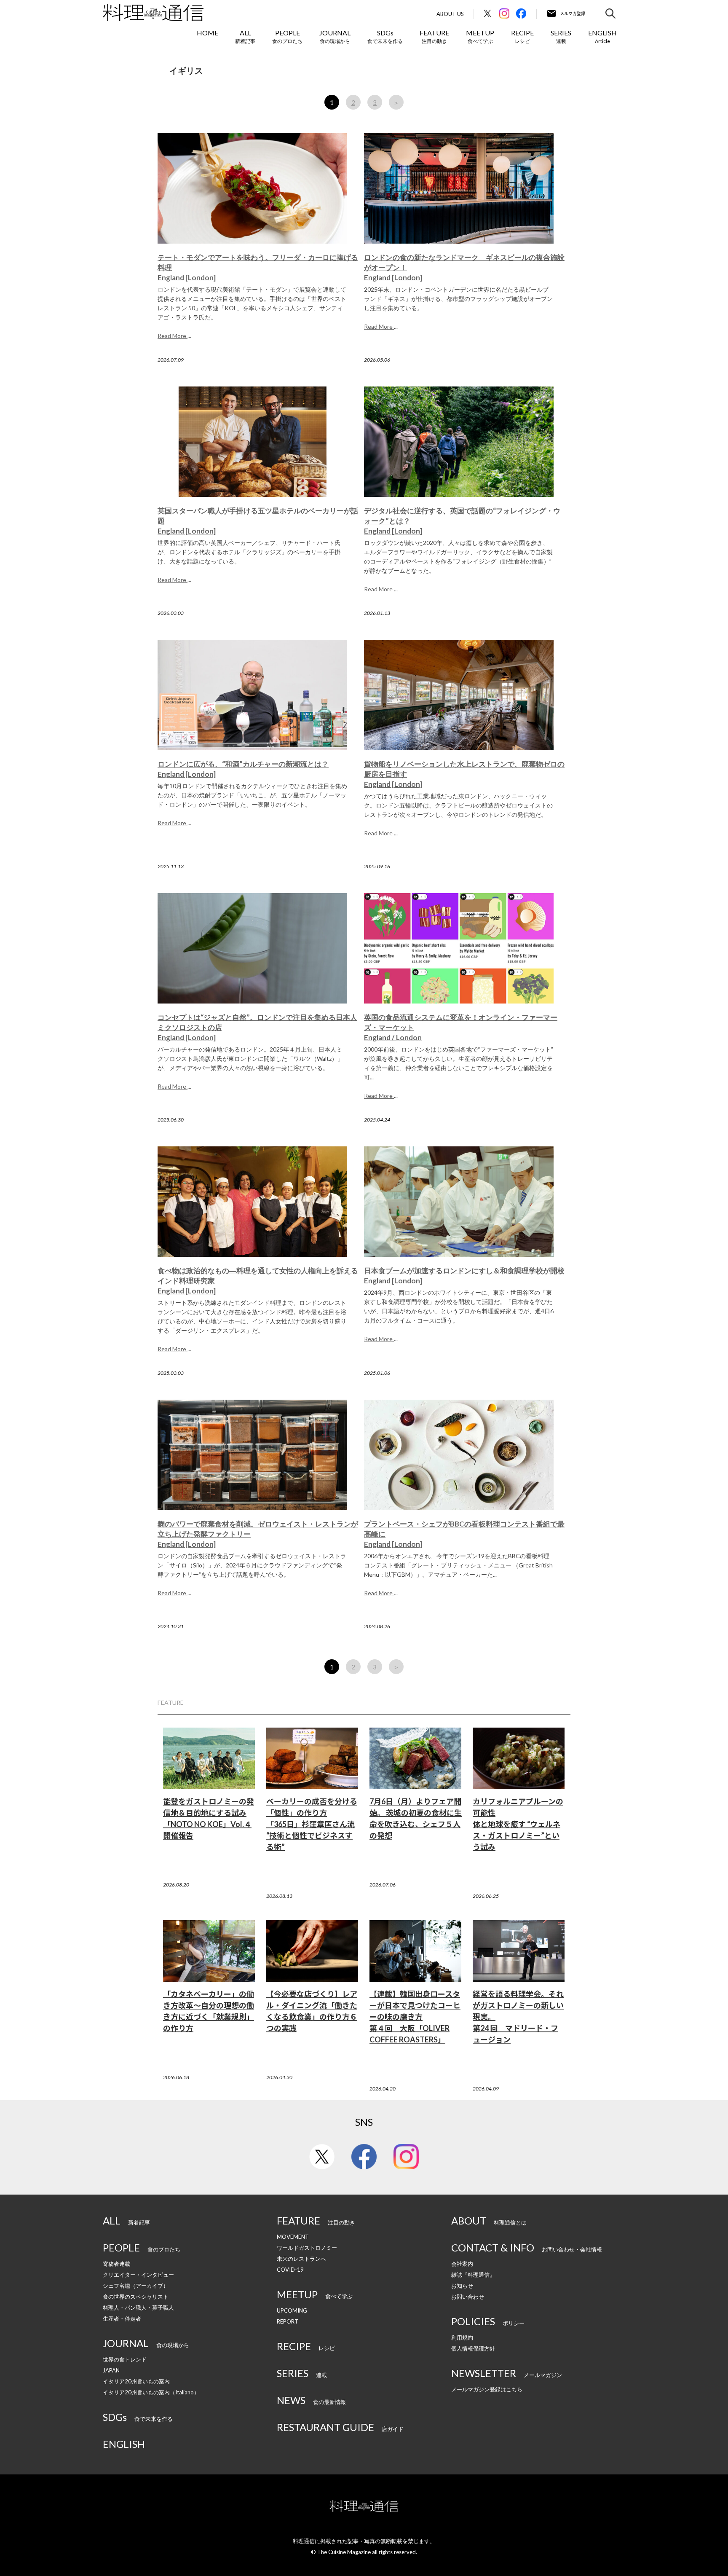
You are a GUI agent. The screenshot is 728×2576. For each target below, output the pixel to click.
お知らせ (462, 2286)
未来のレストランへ (301, 2259)
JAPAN (111, 2370)
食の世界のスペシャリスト (136, 2297)
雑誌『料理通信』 (473, 2275)
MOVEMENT (293, 2237)
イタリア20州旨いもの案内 (136, 2381)
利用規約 (462, 2337)
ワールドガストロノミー (307, 2248)
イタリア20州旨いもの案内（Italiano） (151, 2392)
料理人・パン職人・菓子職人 (138, 2308)
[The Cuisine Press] (153, 13)
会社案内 (462, 2264)
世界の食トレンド (125, 2359)
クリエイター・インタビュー (138, 2275)
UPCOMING (292, 2310)
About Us (450, 14)
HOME (207, 33)
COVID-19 (290, 2270)
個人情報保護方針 (473, 2348)
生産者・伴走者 (122, 2318)
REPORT (288, 2321)
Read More (173, 336)
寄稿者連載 (116, 2264)
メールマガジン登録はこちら (487, 2389)
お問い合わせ (468, 2297)
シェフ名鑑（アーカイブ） (136, 2286)
